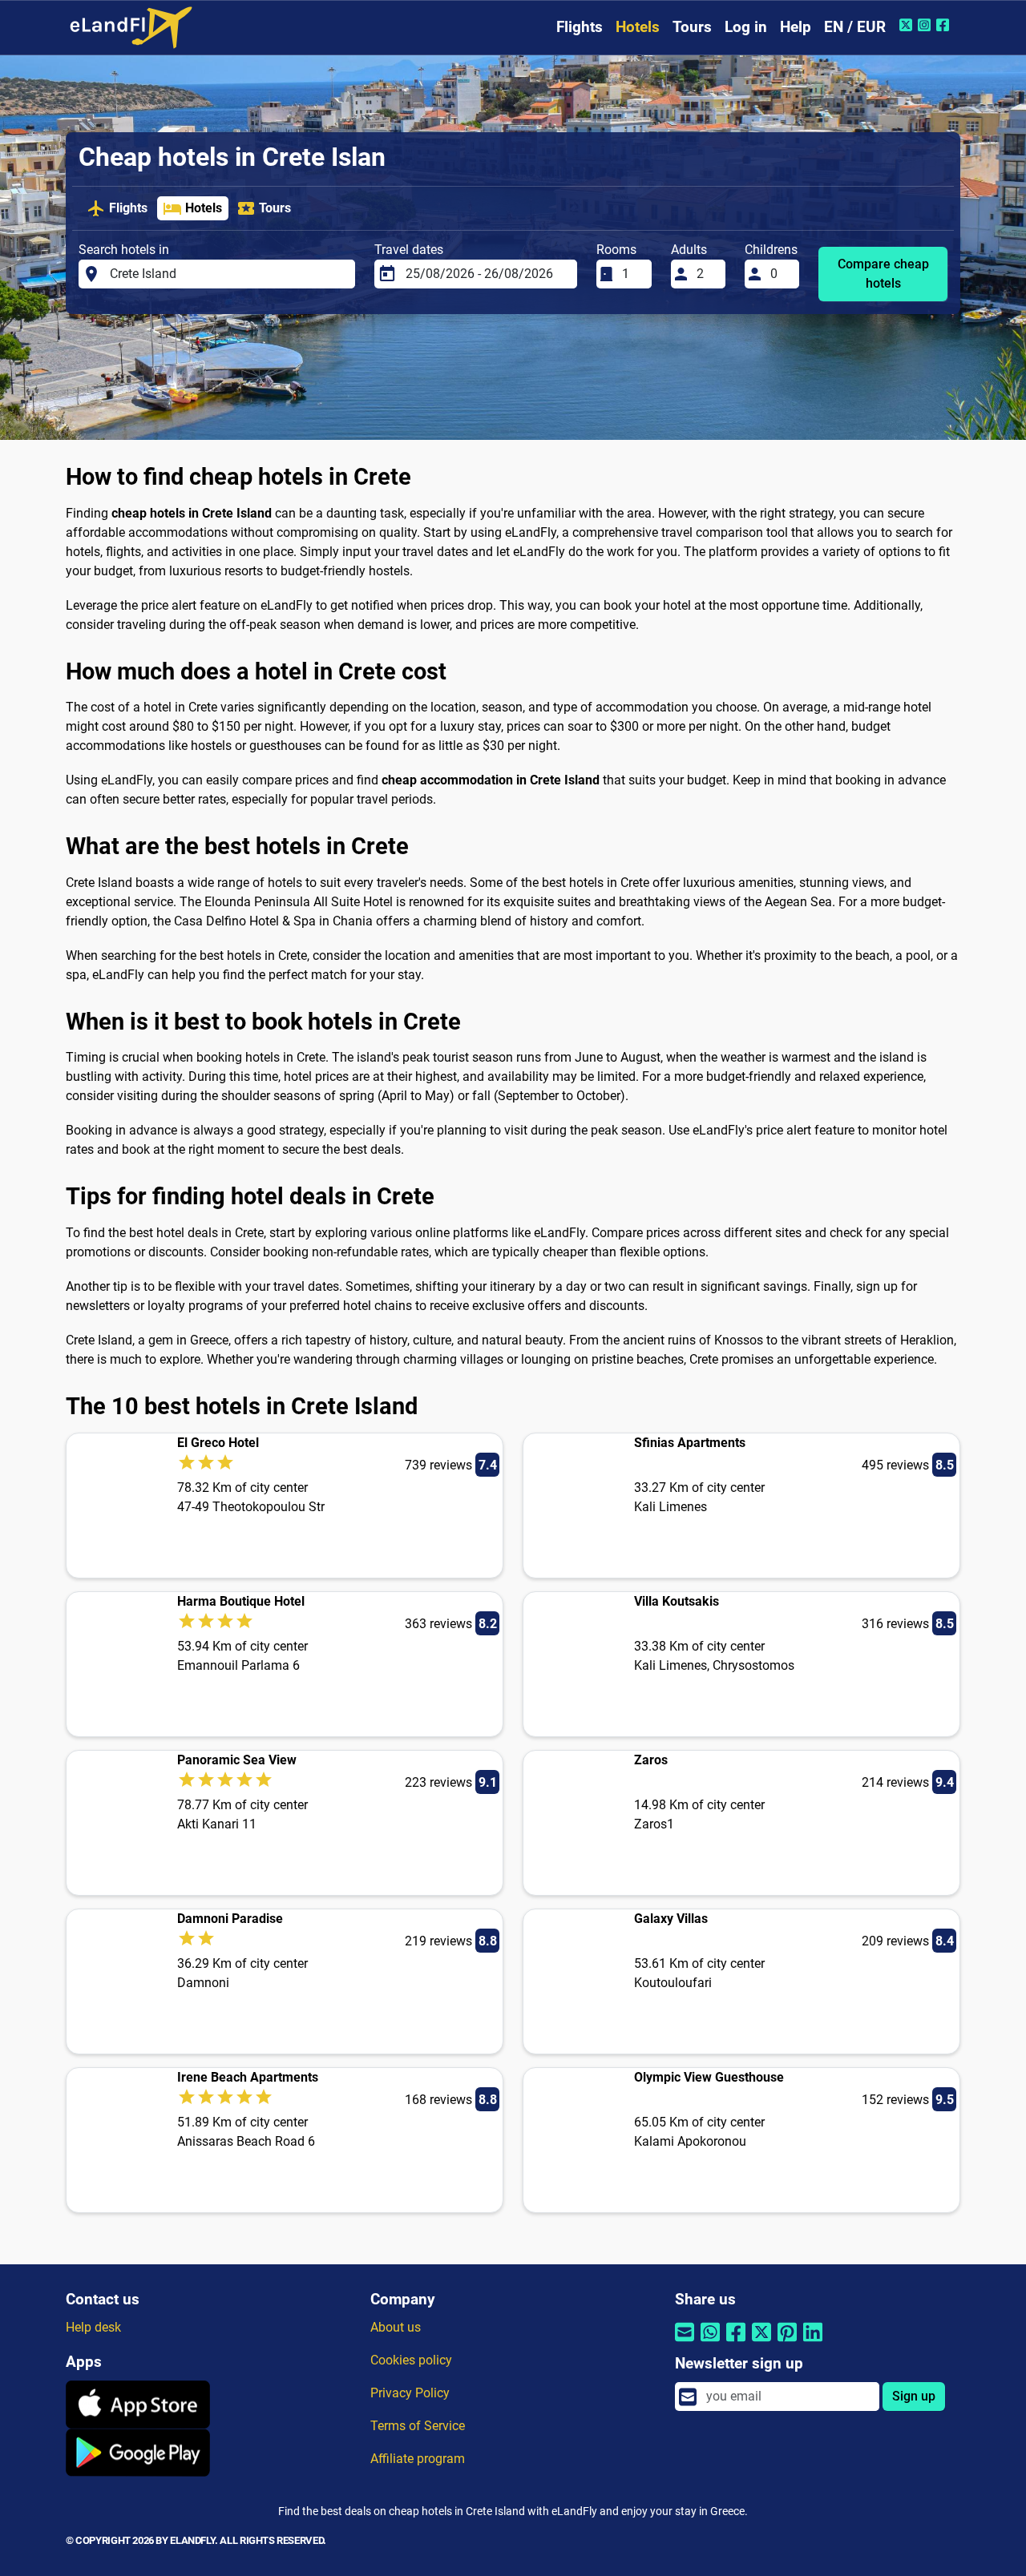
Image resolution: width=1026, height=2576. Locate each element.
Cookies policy (411, 2360)
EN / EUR (855, 27)
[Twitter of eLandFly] (908, 25)
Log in (746, 27)
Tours (692, 27)
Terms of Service (418, 2426)
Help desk (93, 2327)
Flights (580, 27)
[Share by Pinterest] (787, 2342)
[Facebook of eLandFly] (945, 25)
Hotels (638, 27)
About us (396, 2327)
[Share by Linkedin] (813, 2342)
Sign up (914, 2396)
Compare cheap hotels (883, 274)
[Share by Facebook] (736, 2342)
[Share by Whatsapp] (710, 2342)
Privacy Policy (410, 2393)
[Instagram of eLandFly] (926, 25)
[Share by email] (685, 2342)
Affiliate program (418, 2459)
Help (796, 27)
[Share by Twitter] (761, 2342)
